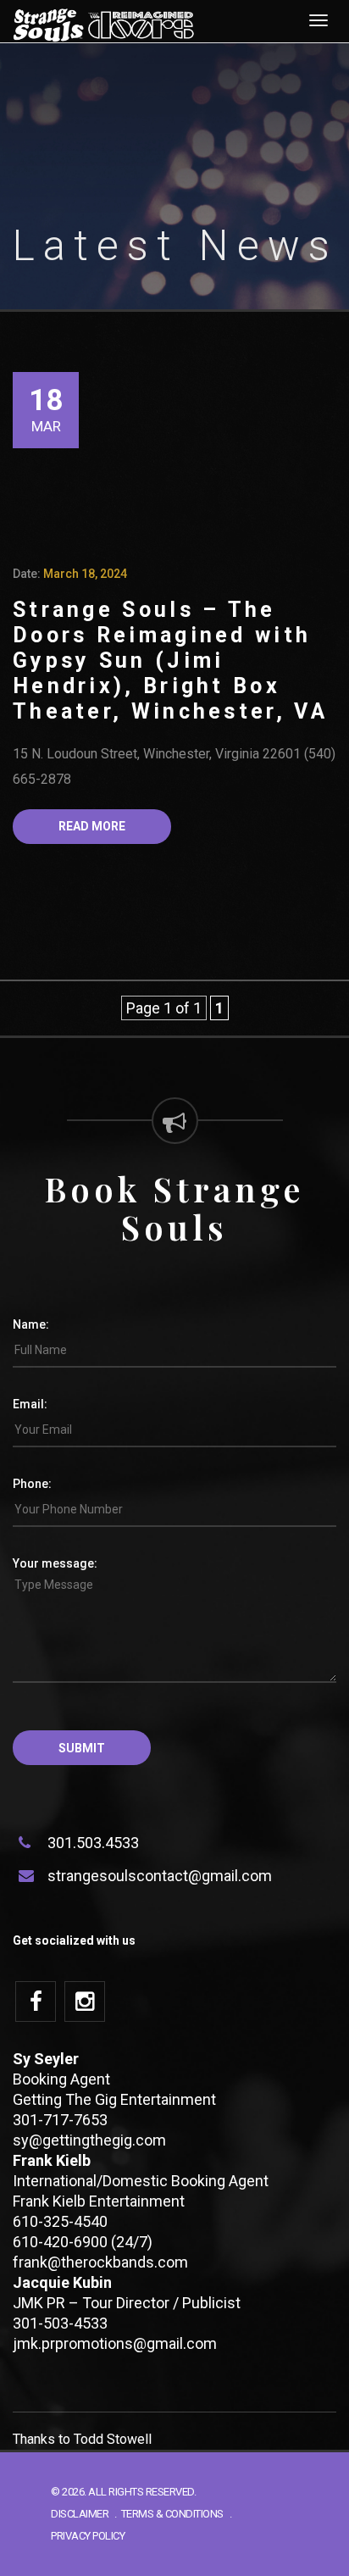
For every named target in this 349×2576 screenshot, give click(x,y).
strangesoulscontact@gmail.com (160, 1876)
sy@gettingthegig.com (89, 2140)
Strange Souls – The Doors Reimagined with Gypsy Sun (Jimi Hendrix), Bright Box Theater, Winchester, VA (170, 661)
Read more (92, 826)
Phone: (32, 1484)
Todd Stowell (113, 2439)
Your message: (55, 1563)
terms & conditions (172, 2514)
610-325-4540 (60, 2221)
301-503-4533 (60, 2323)
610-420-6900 (60, 2242)
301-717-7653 (60, 2120)
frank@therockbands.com (100, 2262)
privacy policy (88, 2536)
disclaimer (80, 2514)
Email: (30, 1404)
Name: (31, 1324)
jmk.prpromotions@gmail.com (115, 2343)
